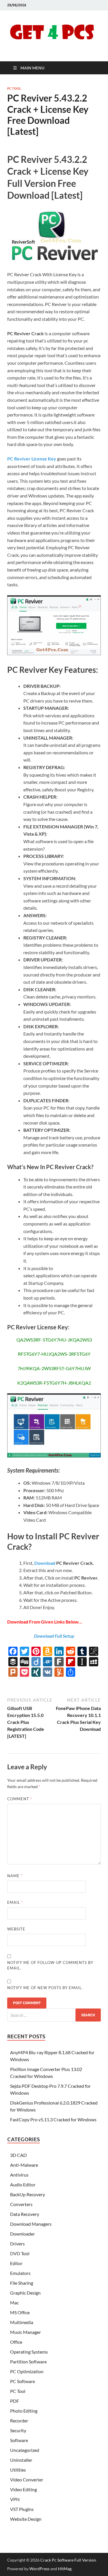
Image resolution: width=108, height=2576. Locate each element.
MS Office (20, 2312)
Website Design (26, 2519)
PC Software (22, 2381)
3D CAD (18, 2155)
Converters (21, 2204)
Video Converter (27, 2480)
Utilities (18, 2470)
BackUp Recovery (28, 2194)
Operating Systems (29, 2352)
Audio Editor (23, 2185)
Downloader (22, 2234)
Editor (16, 2263)
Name (15, 1876)
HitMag (65, 2569)
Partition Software (28, 2362)
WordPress (39, 2569)
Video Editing (23, 2489)
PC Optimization (27, 2371)
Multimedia (22, 2322)
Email (15, 1902)
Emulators (20, 2273)
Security (18, 2430)
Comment (20, 1799)
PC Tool (14, 89)
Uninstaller (21, 2460)
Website (16, 1929)
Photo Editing (24, 2411)
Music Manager (25, 2332)
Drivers (17, 2244)
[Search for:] (54, 2015)
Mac (14, 2303)
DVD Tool (20, 2253)
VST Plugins (22, 2509)
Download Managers (31, 2224)
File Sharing (22, 2283)
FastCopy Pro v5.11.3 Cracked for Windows (53, 2119)
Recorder (19, 2421)
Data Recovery (25, 2214)
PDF (15, 2401)
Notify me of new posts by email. (45, 1988)
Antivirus (19, 2175)
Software (19, 2440)
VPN (15, 2499)
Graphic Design (25, 2293)
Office (16, 2342)
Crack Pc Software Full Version (68, 2560)
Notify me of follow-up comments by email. (50, 1965)
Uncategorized (25, 2450)
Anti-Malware (24, 2165)
